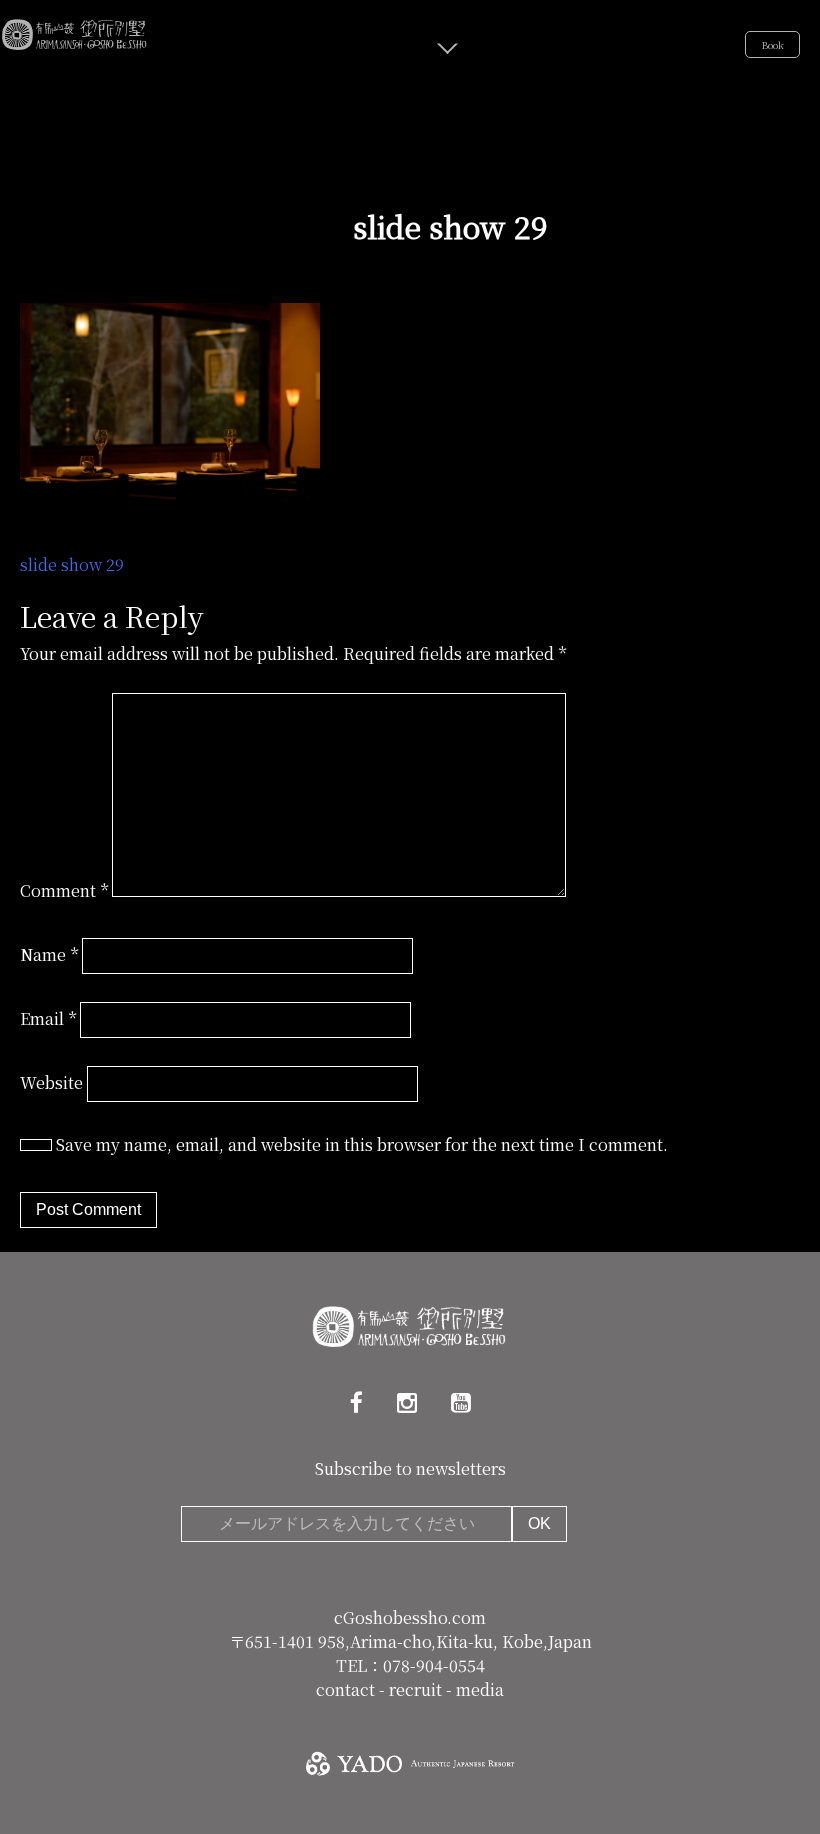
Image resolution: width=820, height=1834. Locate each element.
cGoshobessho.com (410, 1617)
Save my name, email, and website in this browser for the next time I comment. (362, 1144)
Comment (64, 890)
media (480, 1689)
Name (49, 954)
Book (773, 44)
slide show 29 (72, 564)
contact (347, 1689)
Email (48, 1018)
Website (51, 1082)
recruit (417, 1689)
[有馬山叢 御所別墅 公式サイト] (75, 31)
